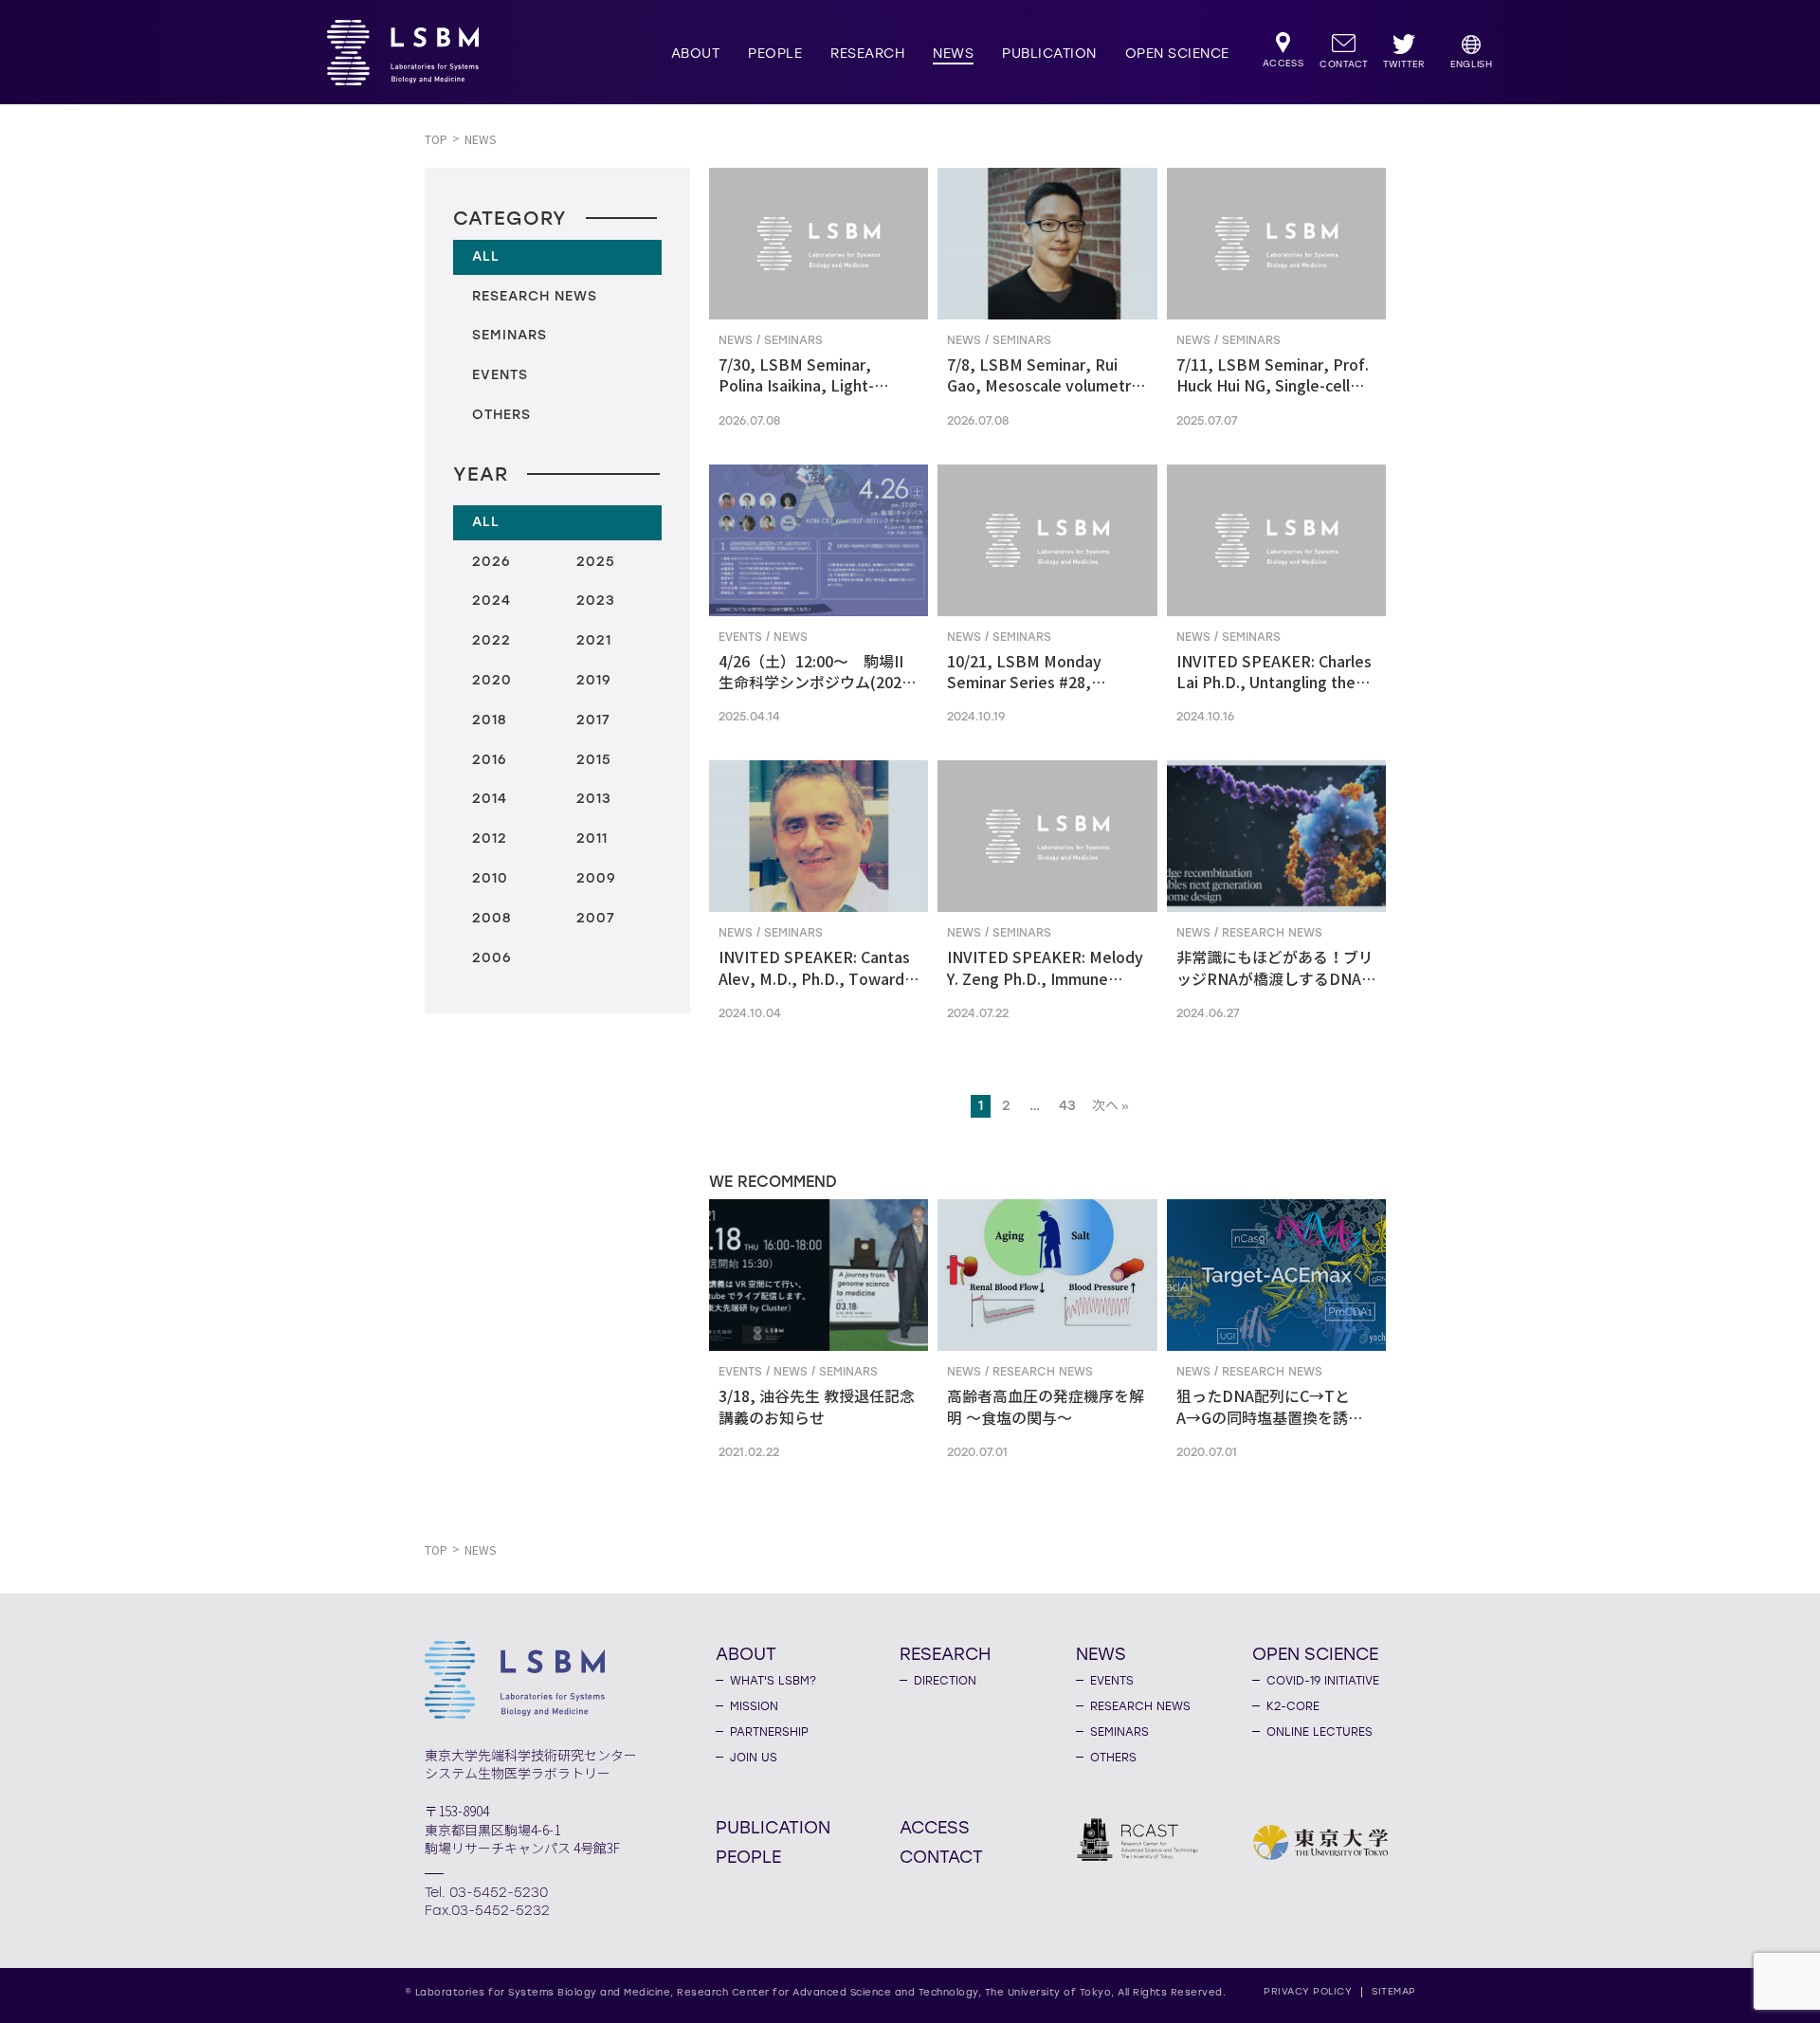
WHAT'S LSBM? (773, 1681)
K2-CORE (1293, 1706)
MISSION (754, 1706)
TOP (436, 140)
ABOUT (696, 54)
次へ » (1110, 1106)
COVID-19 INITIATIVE (1323, 1681)
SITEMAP (1394, 1991)
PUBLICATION (1049, 54)
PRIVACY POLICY (1308, 1991)
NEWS (953, 54)
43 (1067, 1106)
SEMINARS (1119, 1732)
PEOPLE (775, 54)
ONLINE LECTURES (1319, 1732)
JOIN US (754, 1758)
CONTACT (941, 1856)
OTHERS (1113, 1758)
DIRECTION (945, 1681)
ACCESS (935, 1827)
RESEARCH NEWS (1140, 1706)
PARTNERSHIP (769, 1732)
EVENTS (1112, 1681)
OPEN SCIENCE (1177, 54)
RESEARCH (867, 54)
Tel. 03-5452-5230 (486, 1893)
